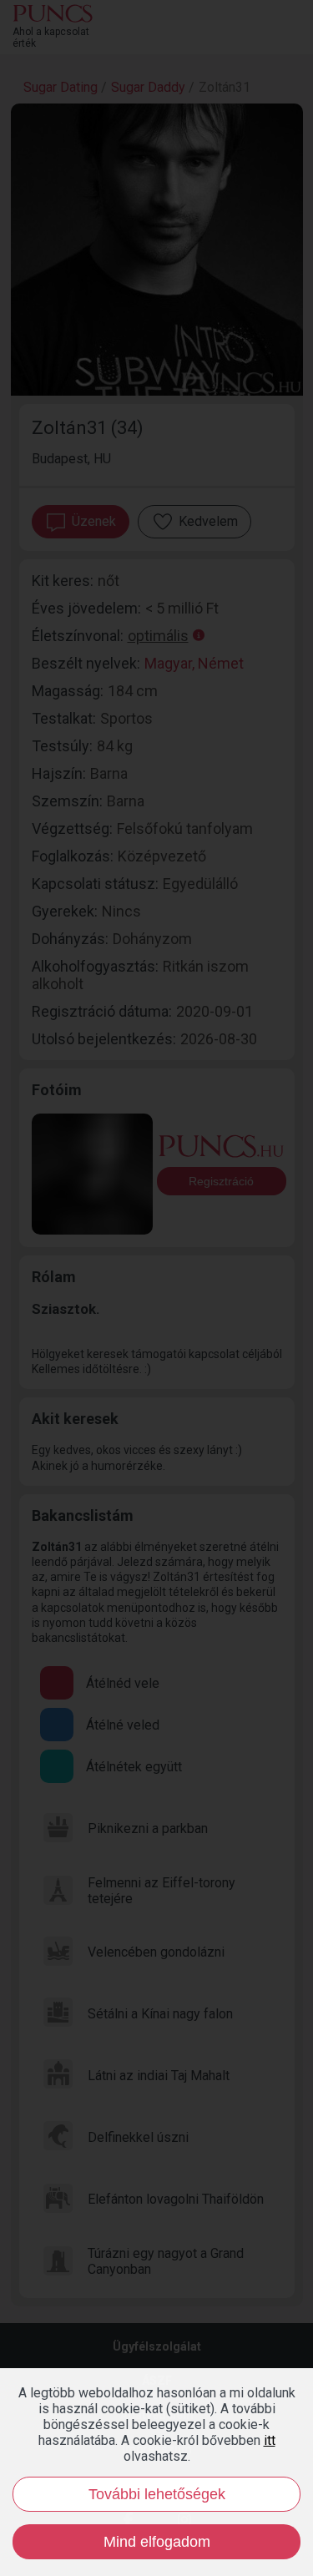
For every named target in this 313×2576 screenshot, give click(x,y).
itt (270, 2440)
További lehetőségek (157, 2494)
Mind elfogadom (157, 2542)
